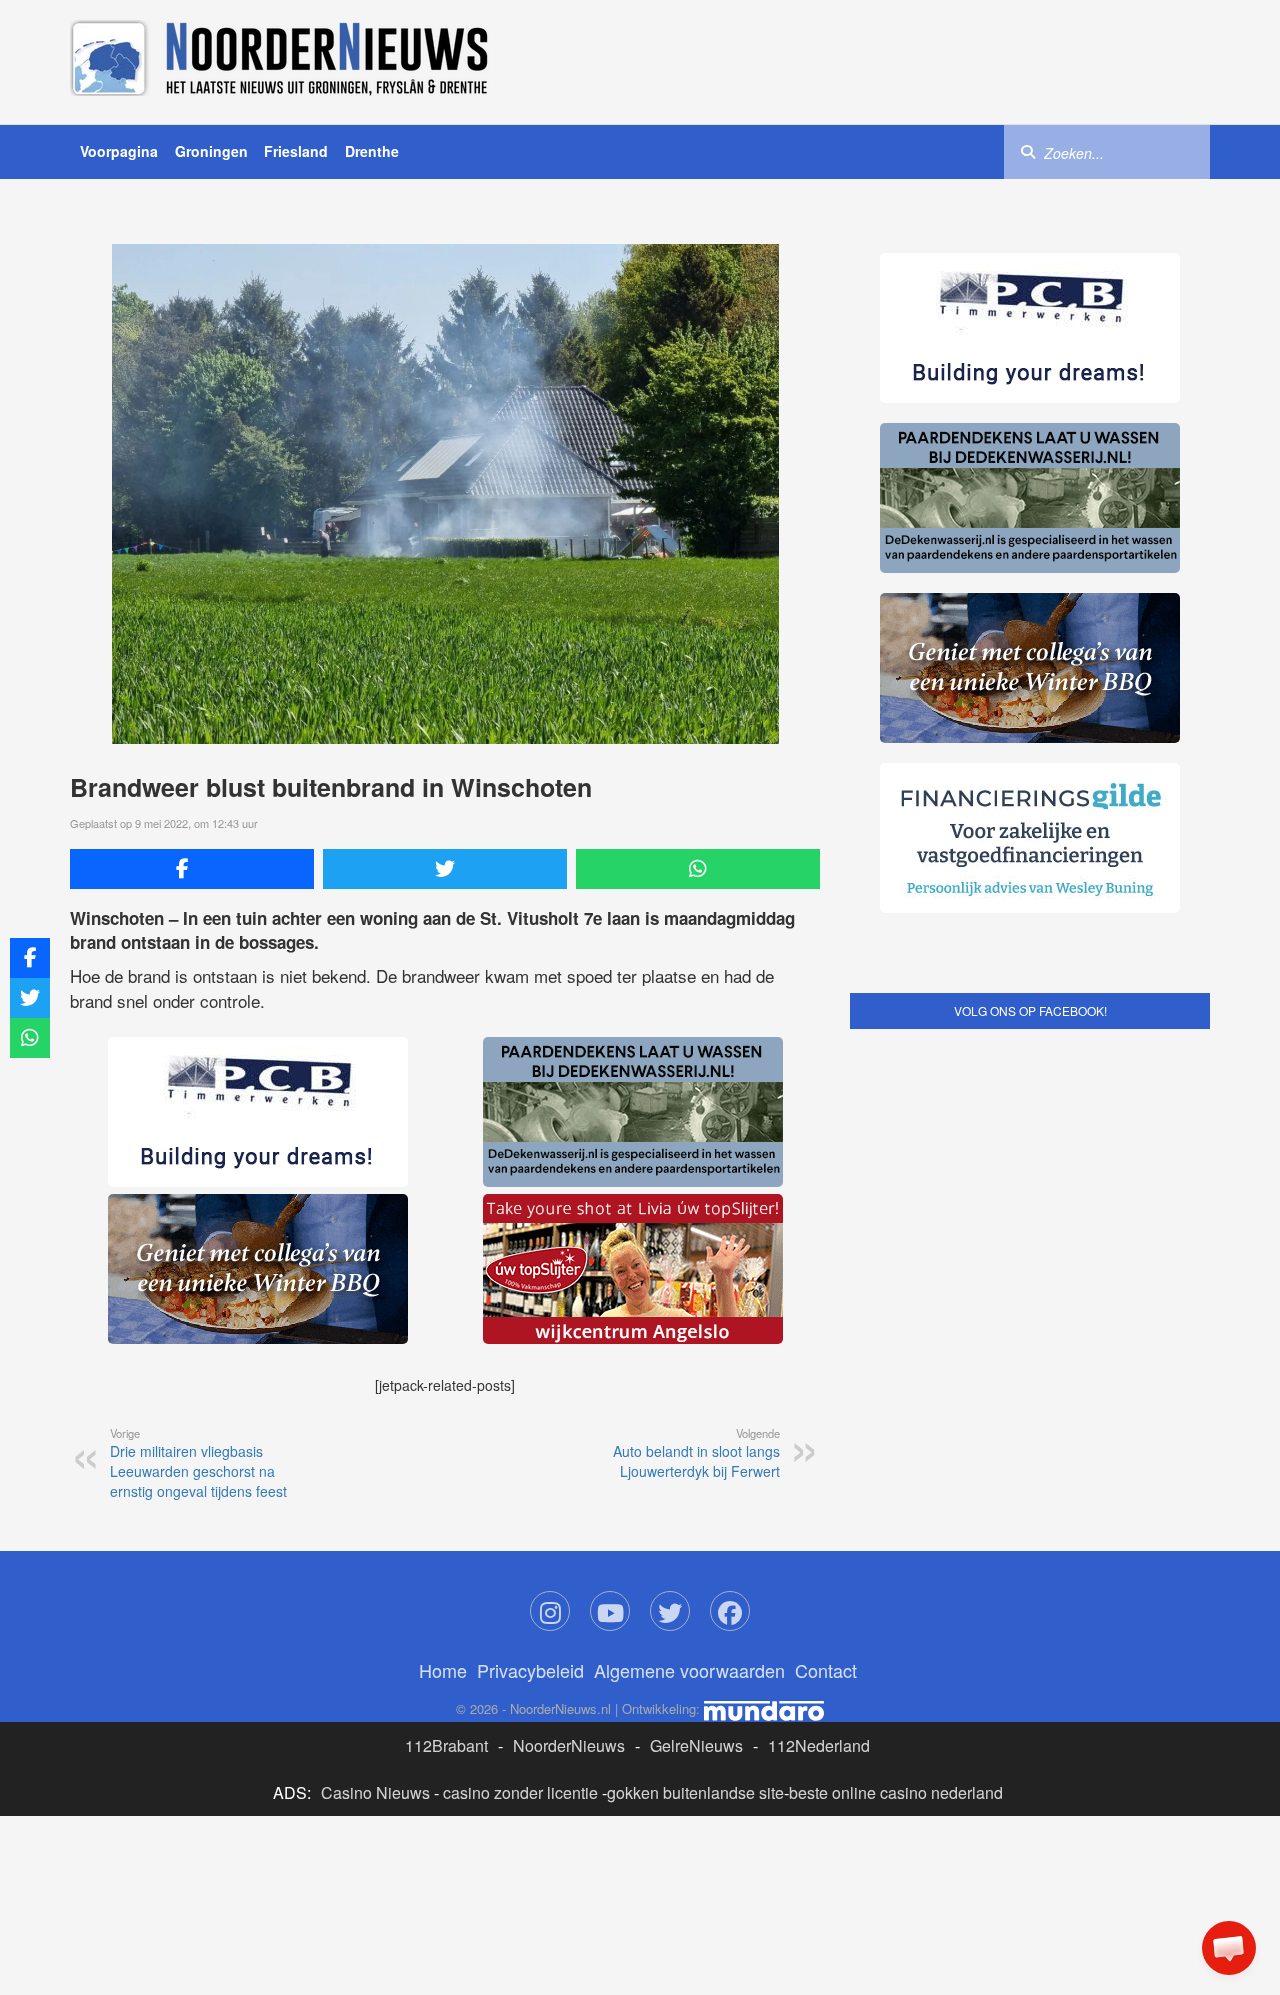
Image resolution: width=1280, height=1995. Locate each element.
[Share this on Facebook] (192, 869)
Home (443, 1670)
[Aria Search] (1028, 151)
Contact (826, 1670)
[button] (1229, 1948)
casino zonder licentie (520, 1792)
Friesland (296, 151)
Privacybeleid (530, 1670)
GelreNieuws (696, 1745)
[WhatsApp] (698, 869)
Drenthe (372, 151)
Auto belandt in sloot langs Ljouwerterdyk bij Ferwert (696, 1453)
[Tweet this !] (445, 869)
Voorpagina (119, 151)
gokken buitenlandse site (695, 1792)
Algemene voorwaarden (689, 1670)
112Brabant (446, 1745)
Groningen (211, 151)
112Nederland (819, 1745)
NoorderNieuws (569, 1745)
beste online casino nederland (896, 1792)
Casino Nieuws (375, 1792)
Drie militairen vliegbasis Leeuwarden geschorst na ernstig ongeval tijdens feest (198, 1463)
